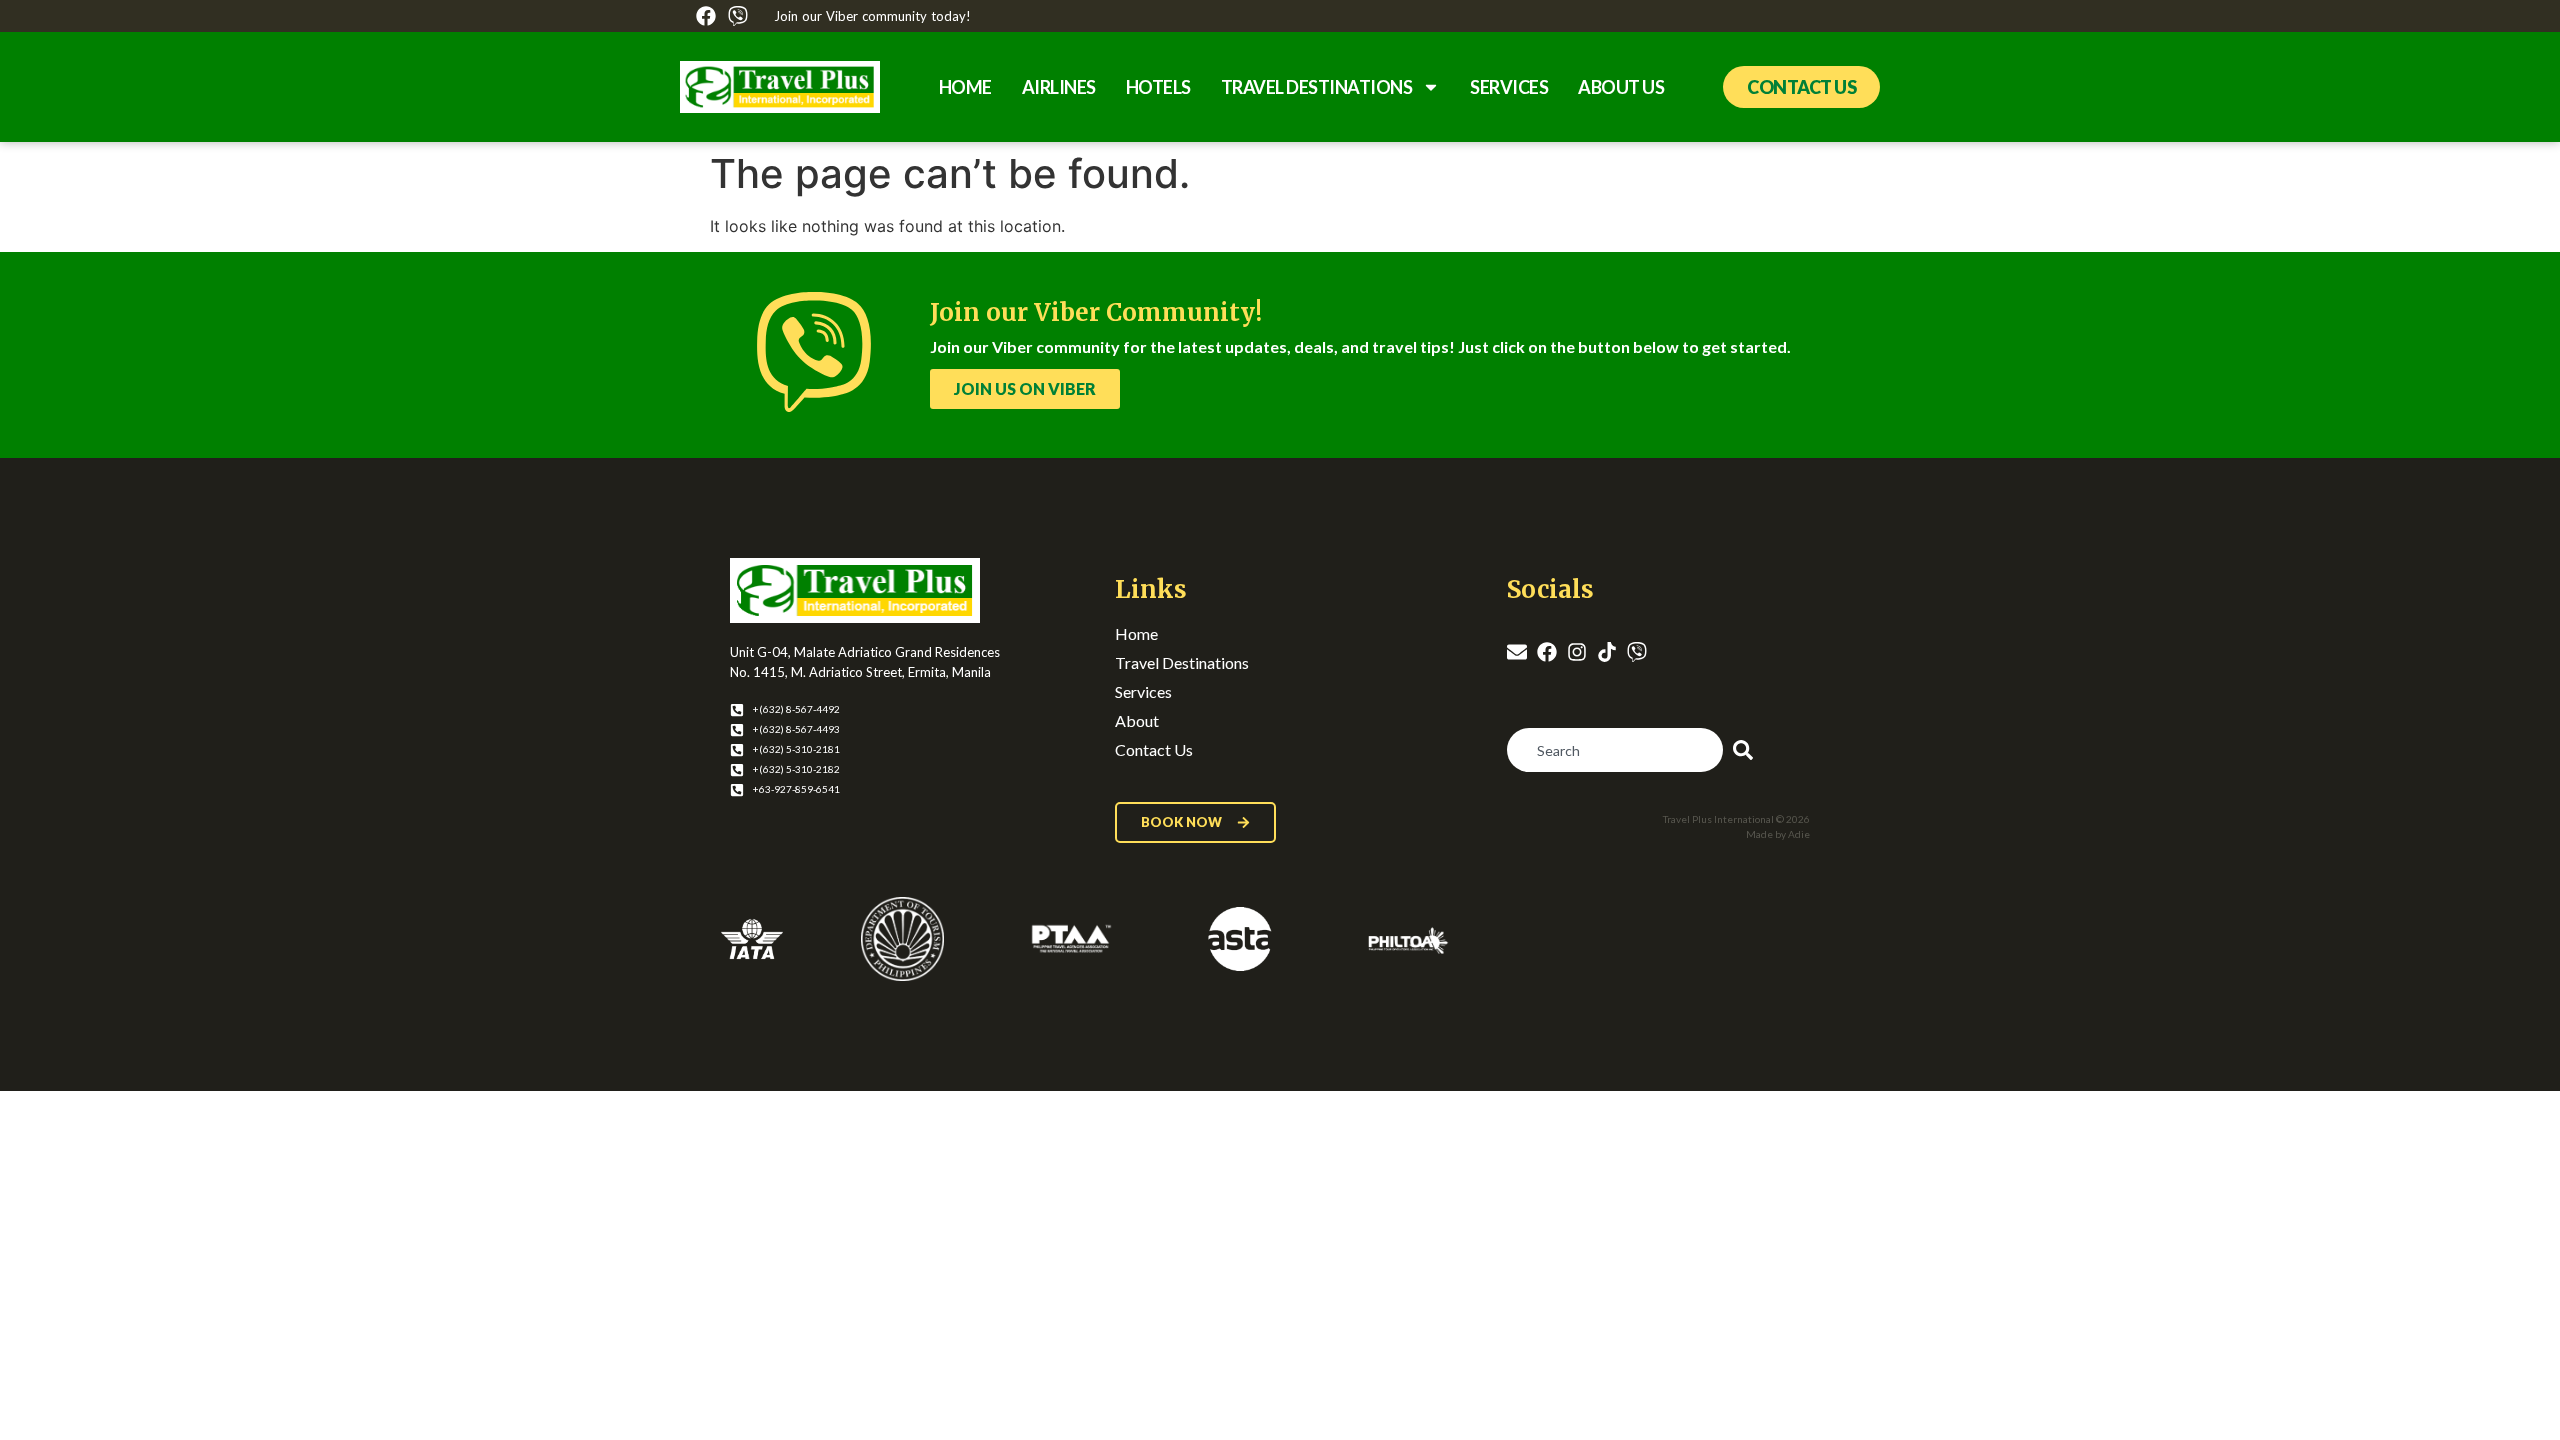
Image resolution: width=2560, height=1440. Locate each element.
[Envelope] (1517, 652)
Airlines (1059, 87)
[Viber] (738, 16)
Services (1509, 87)
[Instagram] (1577, 652)
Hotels (1158, 87)
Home (965, 87)
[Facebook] (706, 16)
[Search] (1747, 750)
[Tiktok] (1607, 652)
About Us (1621, 87)
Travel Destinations (1317, 87)
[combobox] (1615, 750)
